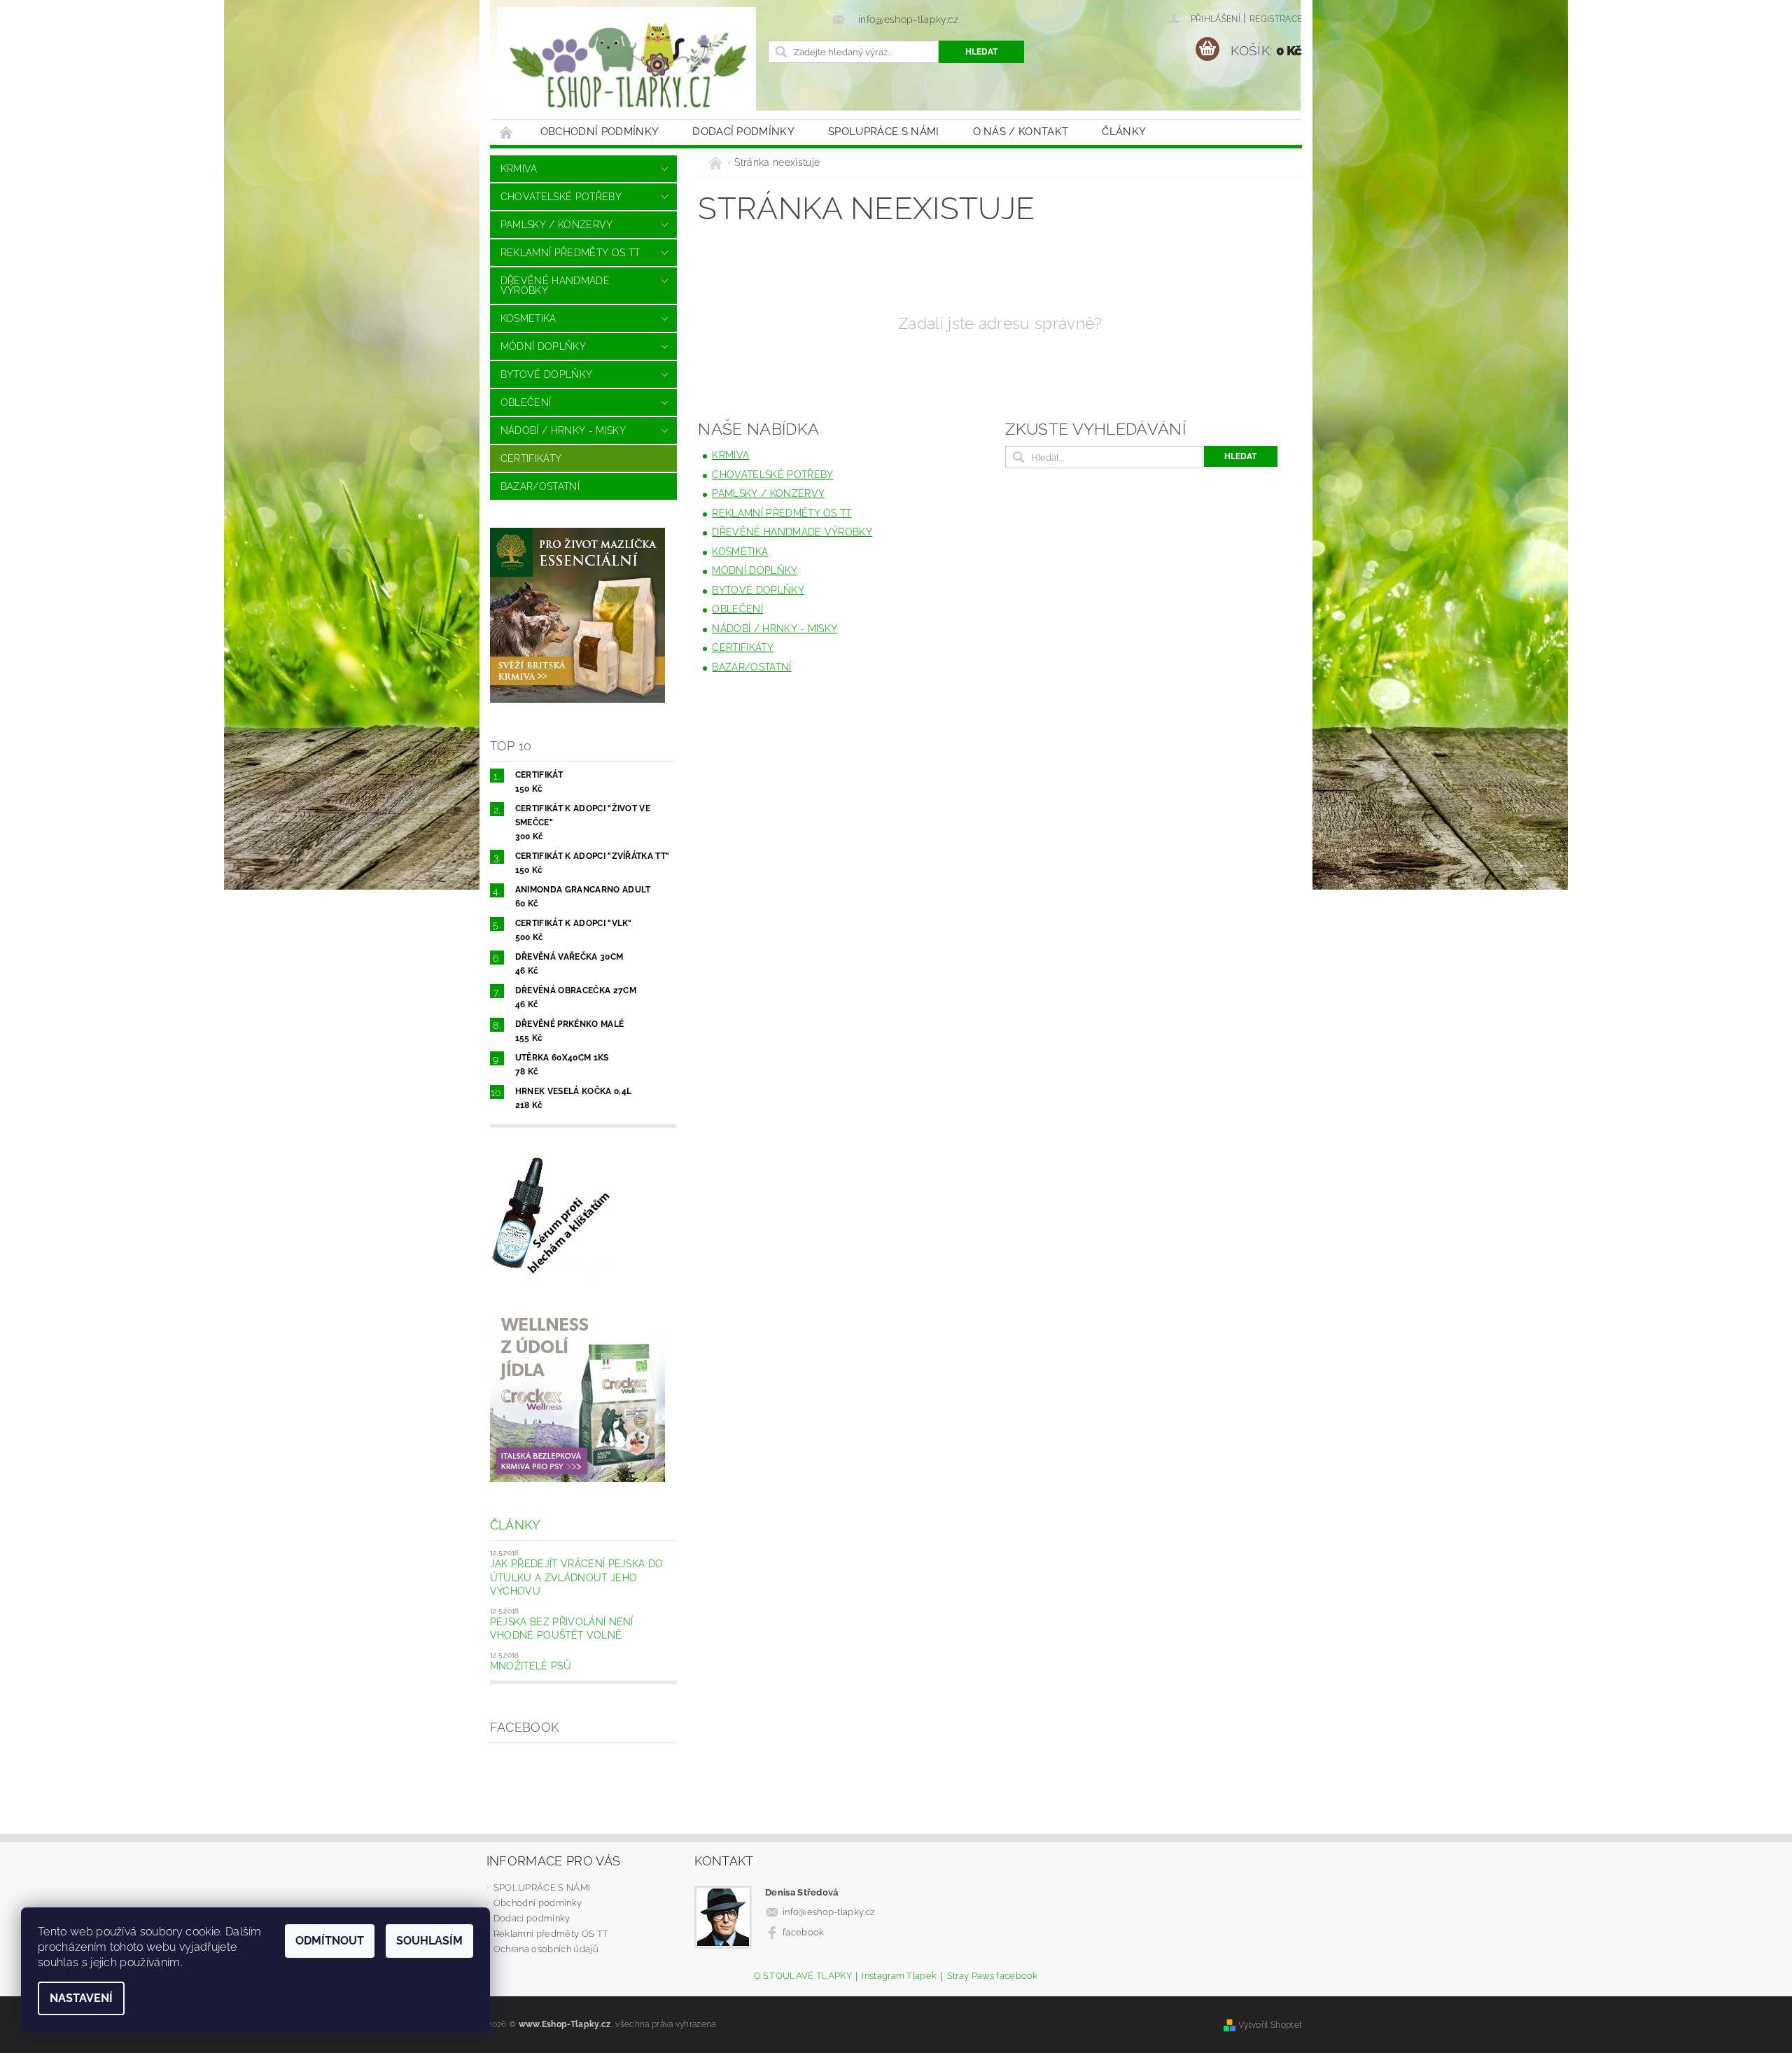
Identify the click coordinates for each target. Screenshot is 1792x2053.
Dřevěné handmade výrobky (555, 286)
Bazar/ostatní (540, 486)
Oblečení (526, 402)
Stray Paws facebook (993, 1976)
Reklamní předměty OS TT (570, 253)
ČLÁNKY (1124, 132)
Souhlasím (429, 1941)
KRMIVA (519, 169)
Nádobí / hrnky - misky (563, 430)
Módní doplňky (543, 346)
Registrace (1276, 19)
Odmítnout (330, 1941)
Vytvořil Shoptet (1270, 2025)
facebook (804, 1932)
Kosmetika (528, 318)
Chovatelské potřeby (561, 197)
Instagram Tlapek (899, 1976)
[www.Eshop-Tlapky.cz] (626, 66)
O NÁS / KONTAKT (1021, 132)
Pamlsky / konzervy (557, 225)
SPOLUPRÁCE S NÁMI (883, 132)
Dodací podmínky (743, 132)
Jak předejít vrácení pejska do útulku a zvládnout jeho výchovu (577, 1577)
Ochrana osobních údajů (546, 1949)
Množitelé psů (531, 1666)
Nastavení (81, 1998)
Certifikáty (531, 458)
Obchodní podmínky (600, 132)
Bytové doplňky (546, 374)
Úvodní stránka (507, 132)
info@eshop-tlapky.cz (828, 1912)
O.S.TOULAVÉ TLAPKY (803, 1976)
